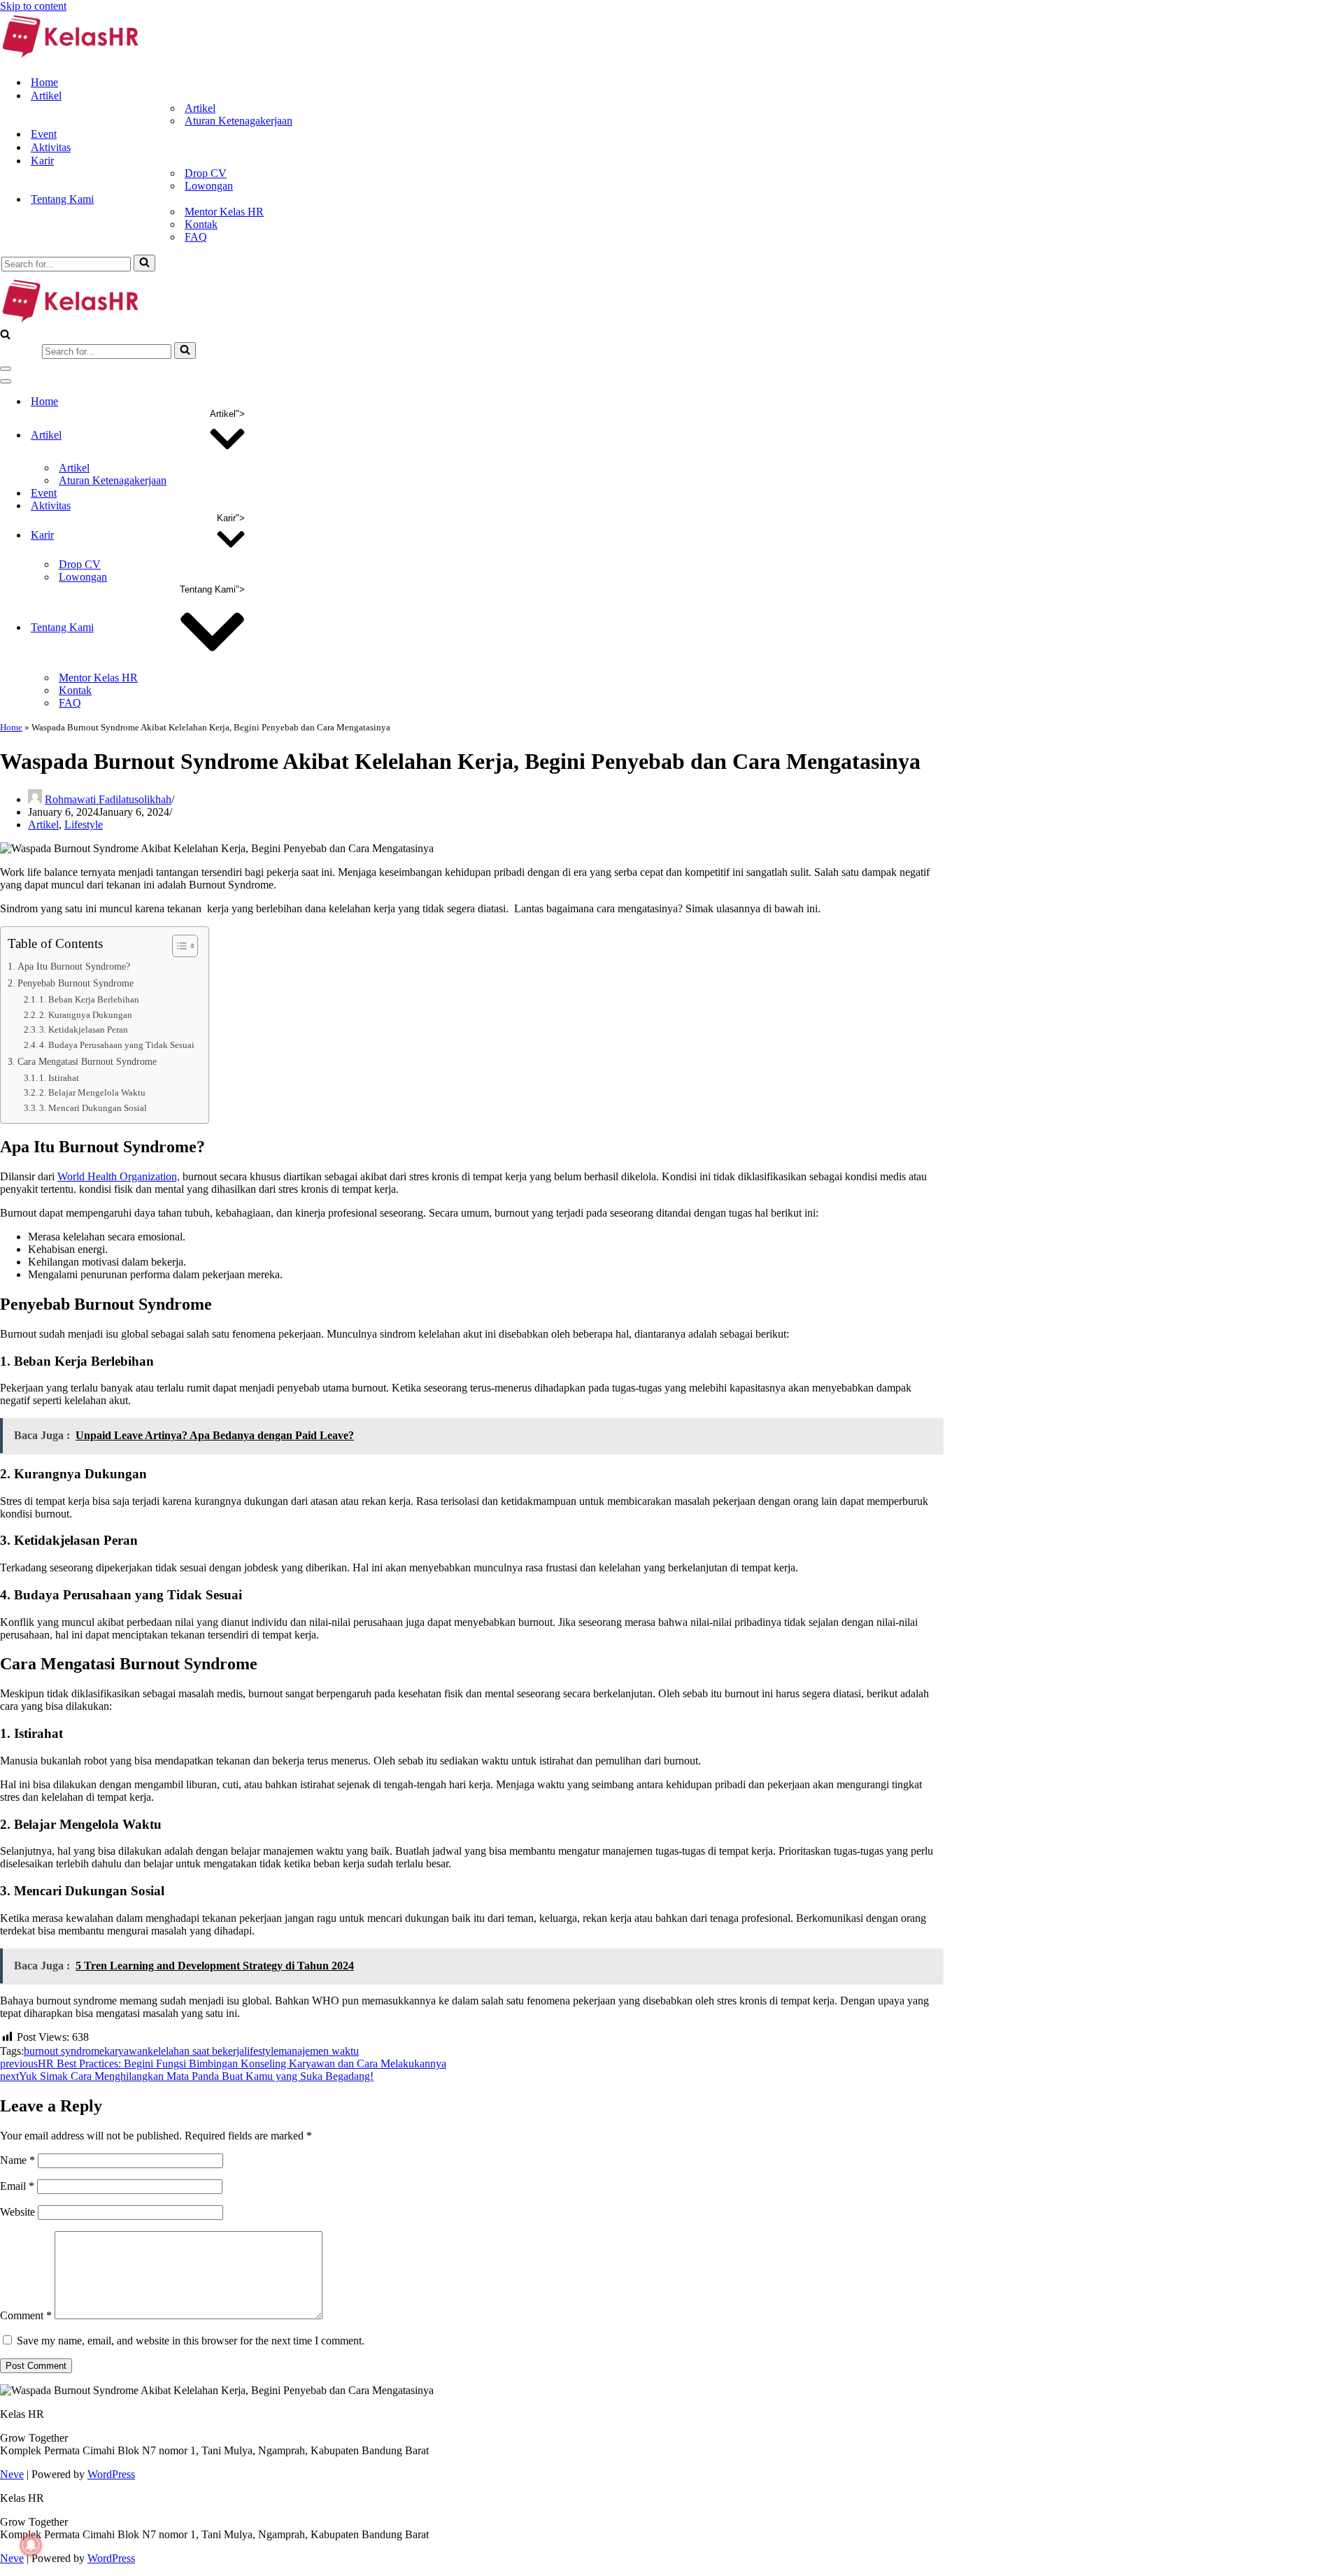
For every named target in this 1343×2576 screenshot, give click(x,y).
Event (44, 134)
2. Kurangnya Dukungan (86, 1015)
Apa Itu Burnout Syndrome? (74, 966)
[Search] (144, 263)
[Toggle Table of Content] (178, 946)
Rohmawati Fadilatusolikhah (108, 799)
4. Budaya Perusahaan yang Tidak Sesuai (117, 1045)
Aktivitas (51, 147)
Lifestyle (84, 825)
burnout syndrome (64, 2051)
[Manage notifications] (31, 2545)
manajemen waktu (319, 2051)
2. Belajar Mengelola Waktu (92, 1092)
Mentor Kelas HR (224, 212)
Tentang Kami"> (212, 589)
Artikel (200, 108)
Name (17, 2160)
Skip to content (33, 6)
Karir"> (231, 518)
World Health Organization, (119, 1176)
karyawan (126, 2051)
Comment (26, 2315)
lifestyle (261, 2051)
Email (17, 2186)
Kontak (201, 224)
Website (17, 2212)
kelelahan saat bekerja (196, 2051)
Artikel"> (227, 414)
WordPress (111, 2474)
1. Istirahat (59, 1078)
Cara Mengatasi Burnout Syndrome (87, 1061)
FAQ (196, 237)
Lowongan (209, 186)
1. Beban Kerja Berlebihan (89, 999)
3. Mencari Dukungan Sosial (93, 1108)
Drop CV (206, 173)
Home (44, 82)
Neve (12, 2474)
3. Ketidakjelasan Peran (84, 1029)
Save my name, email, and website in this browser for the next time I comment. (191, 2341)
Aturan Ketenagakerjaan (239, 121)
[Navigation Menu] (6, 369)
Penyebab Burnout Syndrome (76, 983)
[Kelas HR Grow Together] (70, 58)
